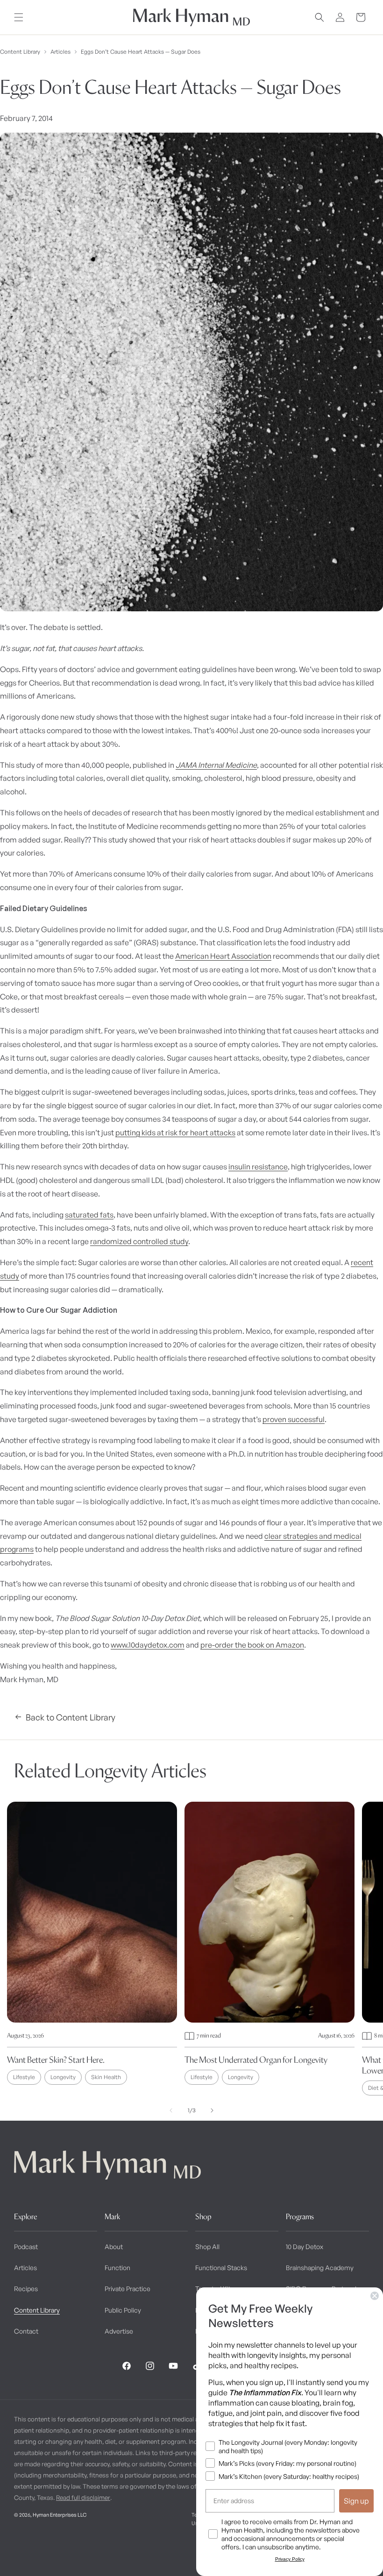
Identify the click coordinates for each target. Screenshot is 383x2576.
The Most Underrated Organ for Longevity (256, 2060)
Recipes (26, 2289)
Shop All (207, 2247)
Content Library (20, 52)
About (114, 2247)
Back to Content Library (71, 1717)
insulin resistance (258, 1167)
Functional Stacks (221, 2268)
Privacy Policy (290, 2559)
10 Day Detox (305, 2247)
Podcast (26, 2247)
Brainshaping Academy (320, 2268)
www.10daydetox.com (148, 1645)
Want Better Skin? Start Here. (56, 2060)
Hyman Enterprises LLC (60, 2515)
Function (117, 2268)
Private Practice (128, 2289)
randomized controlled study (139, 1241)
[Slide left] (171, 2110)
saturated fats (89, 1215)
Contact (26, 2331)
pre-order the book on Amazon (252, 1645)
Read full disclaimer (83, 2498)
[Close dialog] (375, 2296)
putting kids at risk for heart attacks (175, 1132)
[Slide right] (212, 2110)
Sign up (356, 2501)
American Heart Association (223, 956)
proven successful (294, 1419)
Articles (60, 52)
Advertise (119, 2331)
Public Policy (123, 2310)
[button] (19, 17)
